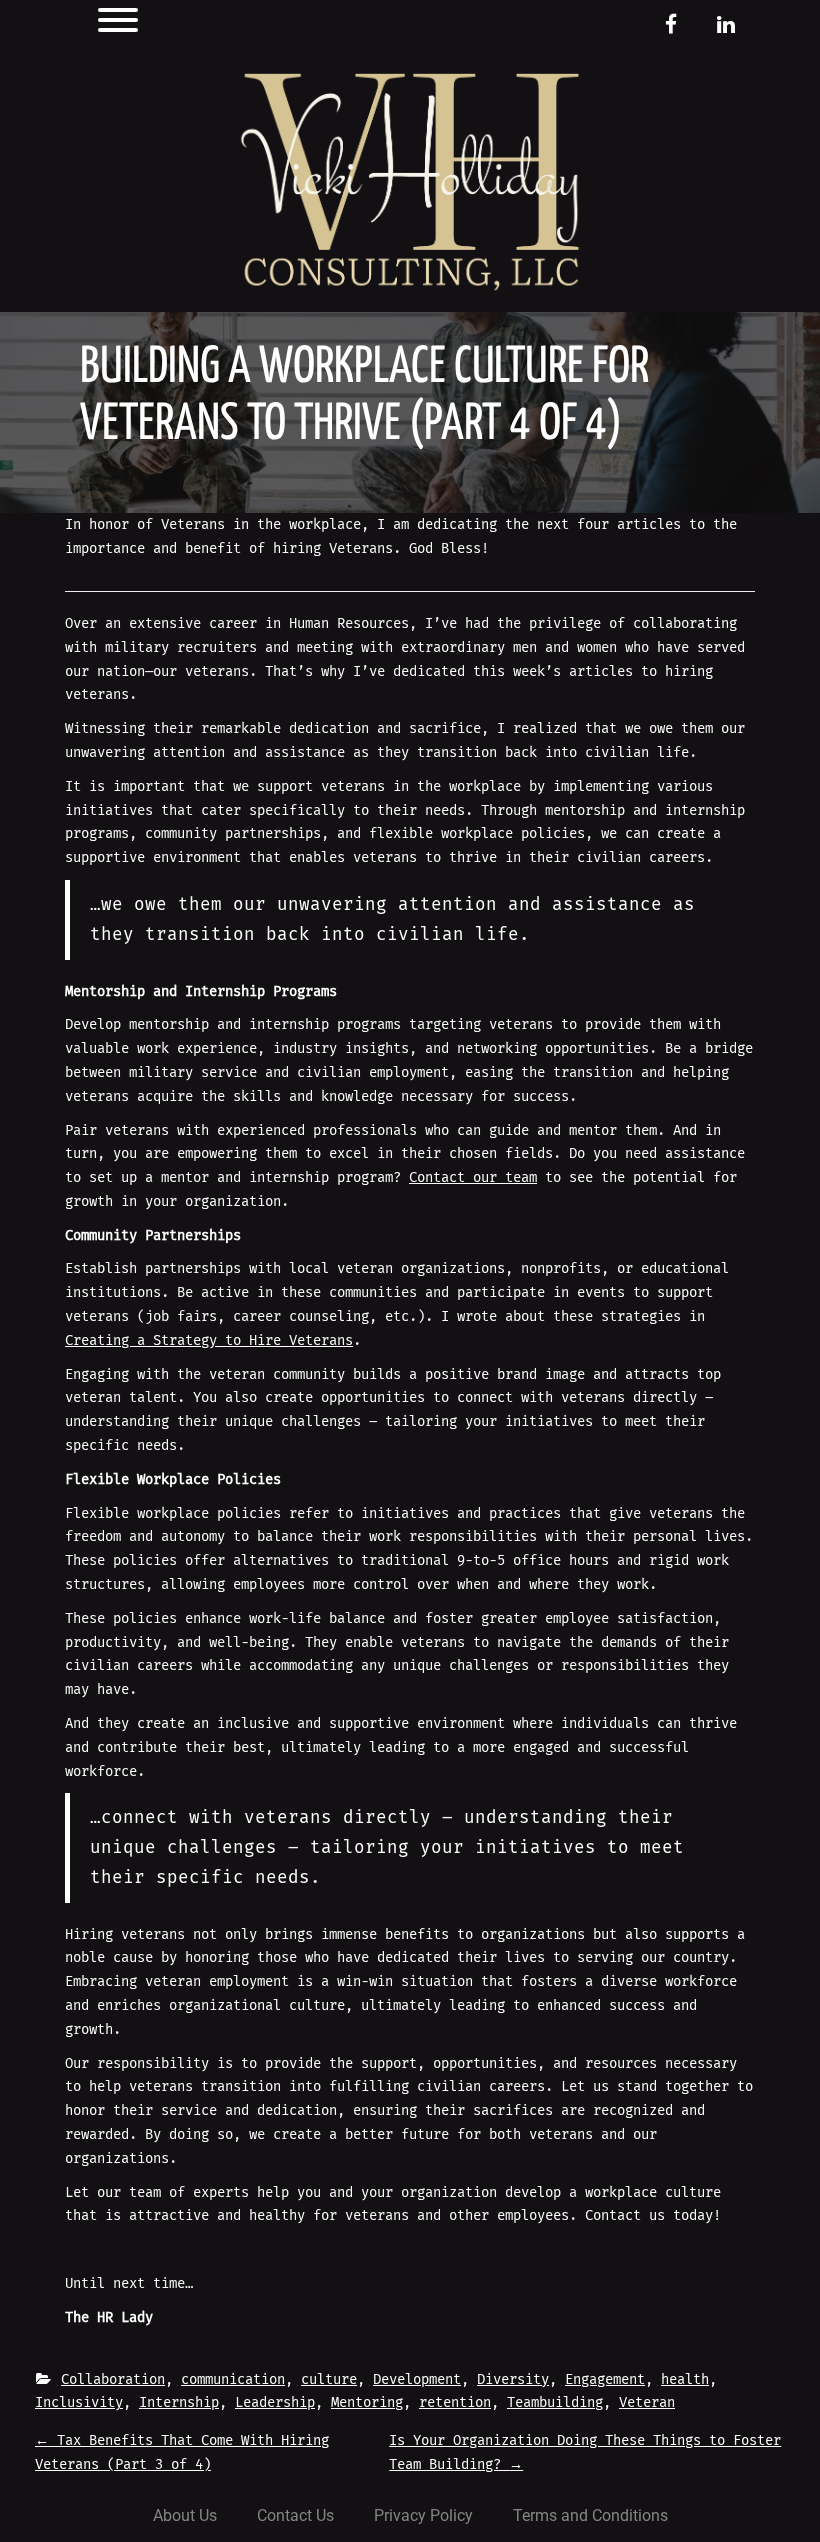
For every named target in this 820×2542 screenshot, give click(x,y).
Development (417, 2379)
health (685, 2379)
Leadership (275, 2402)
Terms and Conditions (590, 2515)
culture (329, 2379)
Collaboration (113, 2379)
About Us (185, 2515)
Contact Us (295, 2515)
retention (455, 2402)
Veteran (647, 2402)
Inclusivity (79, 2402)
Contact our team (473, 1177)
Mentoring (367, 2402)
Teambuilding (555, 2402)
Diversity (513, 2379)
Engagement (605, 2379)
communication (233, 2379)
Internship (179, 2402)
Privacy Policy (423, 2515)
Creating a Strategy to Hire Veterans (209, 1340)
